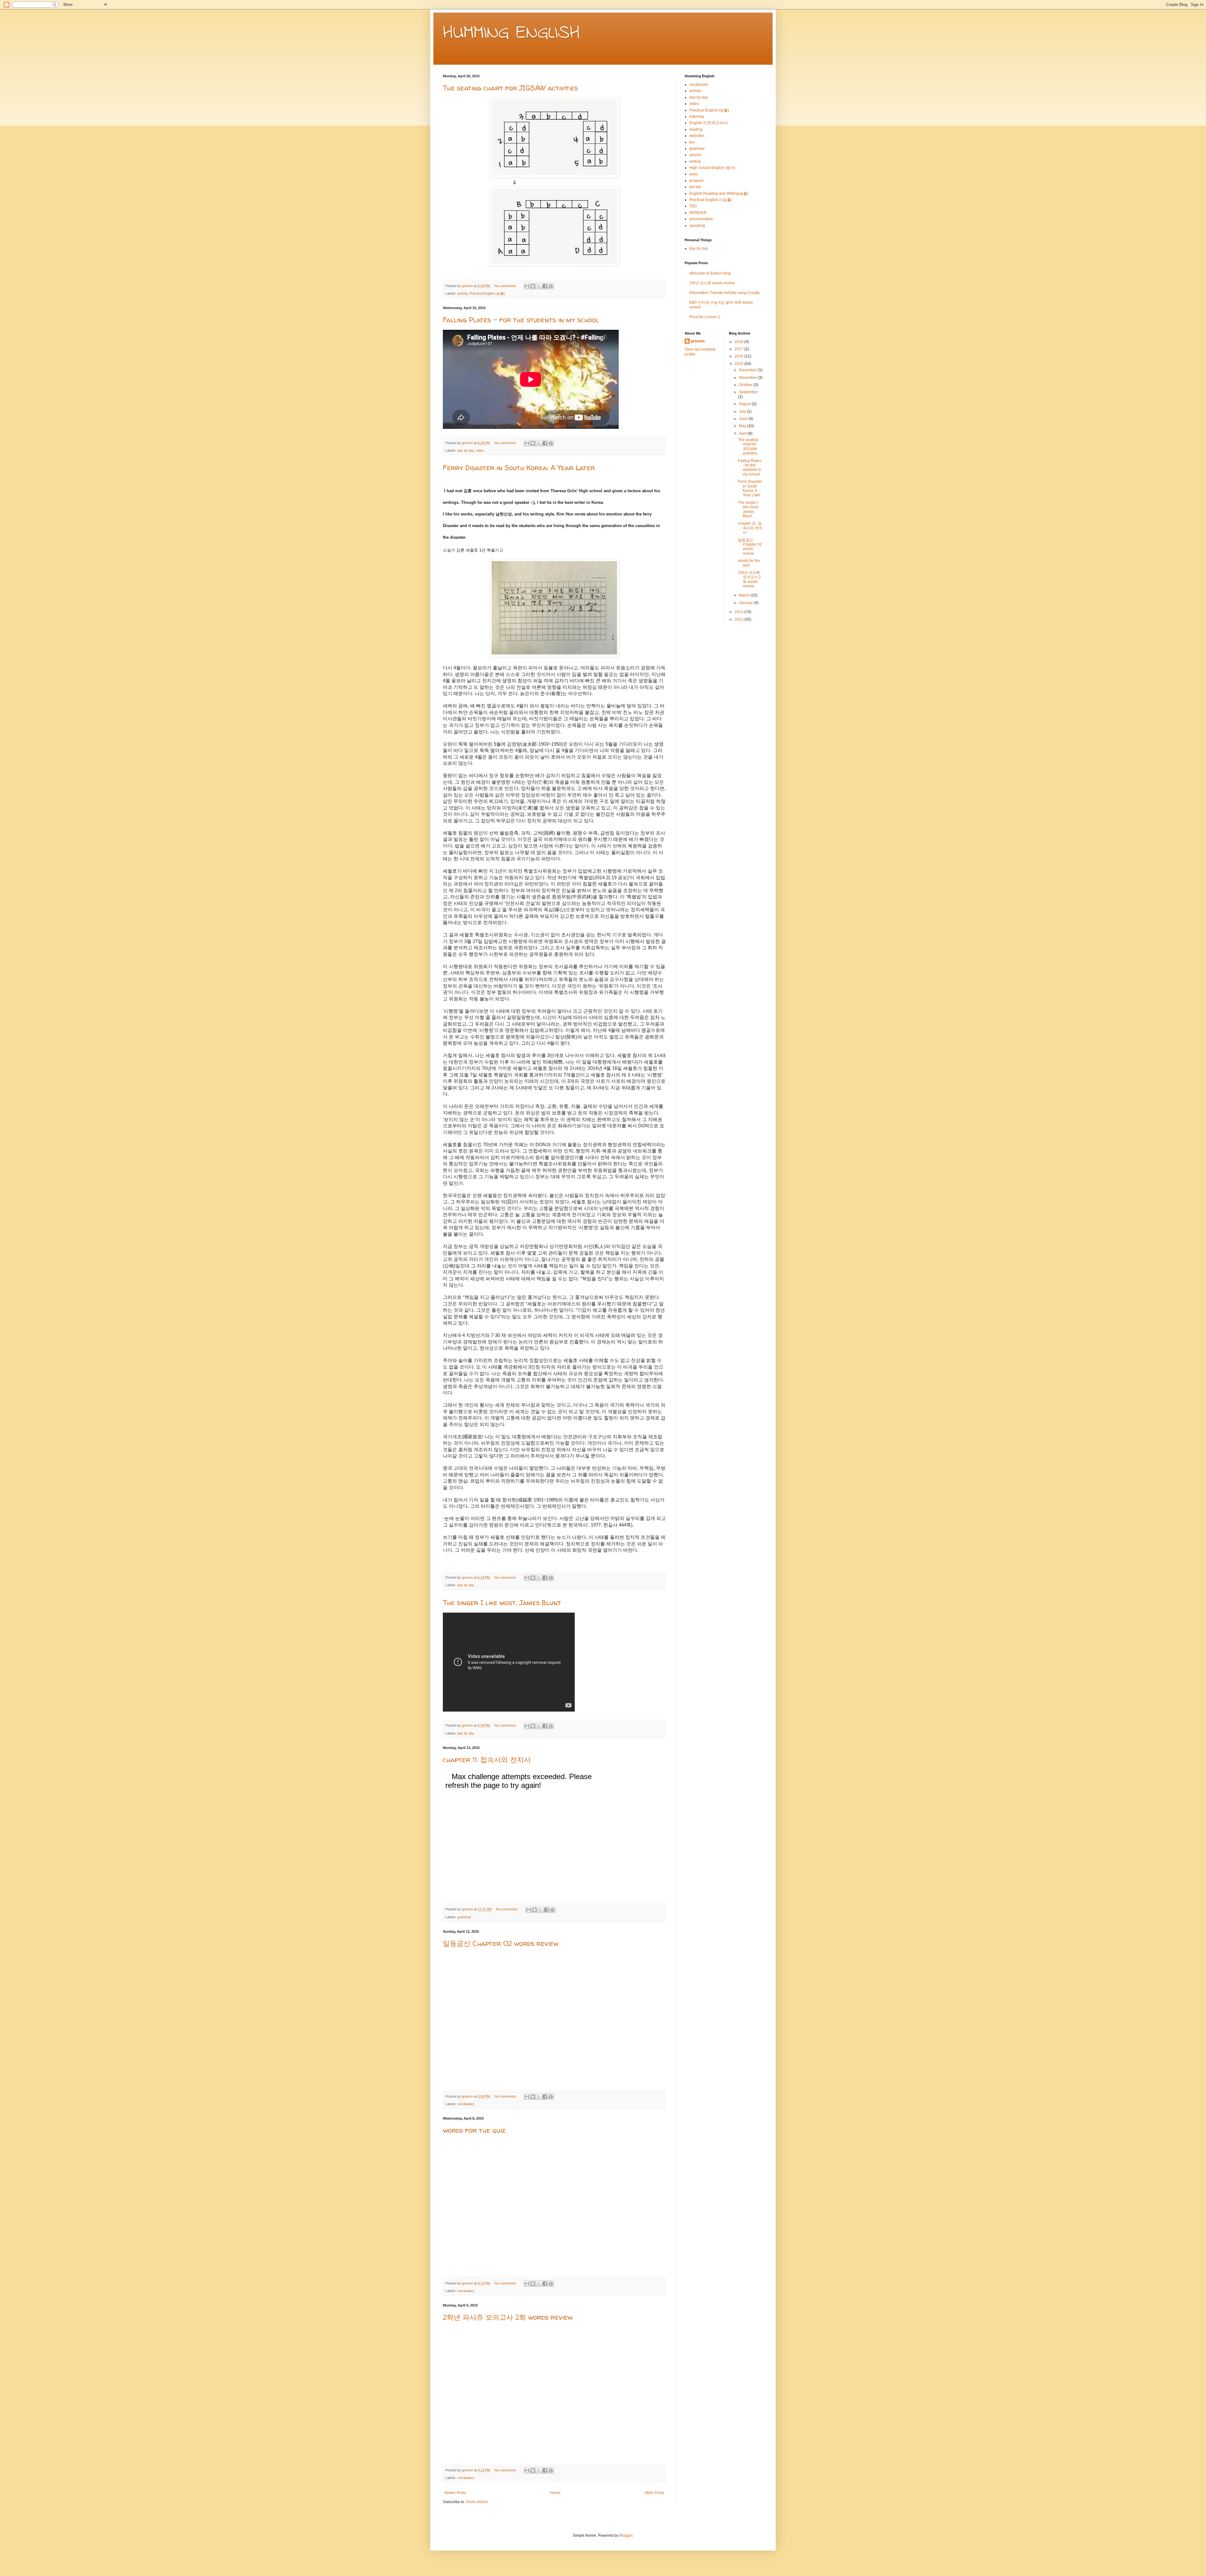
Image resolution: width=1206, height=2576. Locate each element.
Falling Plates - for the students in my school (521, 320)
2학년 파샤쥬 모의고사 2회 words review (508, 2317)
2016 (739, 356)
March (745, 595)
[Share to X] (539, 286)
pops (694, 174)
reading (696, 129)
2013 (739, 619)
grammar (464, 1917)
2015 (739, 364)
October (746, 385)
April (743, 433)
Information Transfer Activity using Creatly (725, 293)
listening (697, 117)
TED (693, 206)
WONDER (698, 213)
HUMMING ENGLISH (511, 33)
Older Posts (654, 2493)
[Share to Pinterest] (551, 286)
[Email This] (527, 286)
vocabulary (466, 2104)
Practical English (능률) (487, 293)
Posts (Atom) (477, 2502)
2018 (739, 342)
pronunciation (701, 219)
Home (555, 2493)
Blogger (626, 2535)
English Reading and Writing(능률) (719, 193)
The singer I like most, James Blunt (502, 1603)
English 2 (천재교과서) (709, 123)
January (746, 603)
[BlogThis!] (533, 286)
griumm (698, 341)
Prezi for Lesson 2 (705, 317)
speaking (697, 226)
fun (692, 142)
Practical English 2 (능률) (711, 200)
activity (462, 293)
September (748, 392)
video (480, 450)
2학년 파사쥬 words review (712, 283)
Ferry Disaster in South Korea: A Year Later (519, 468)
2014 (739, 612)
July (743, 411)
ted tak (695, 187)
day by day (466, 450)
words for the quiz (474, 2130)
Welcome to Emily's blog (710, 273)
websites (697, 136)
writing (695, 161)
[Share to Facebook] (545, 286)
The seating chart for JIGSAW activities (510, 88)
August (745, 404)
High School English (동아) (712, 168)
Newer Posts (455, 2493)
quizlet (695, 155)
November (748, 378)
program (697, 181)
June (744, 419)
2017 (739, 349)
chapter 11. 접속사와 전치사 (487, 1760)
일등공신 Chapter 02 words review (501, 1943)
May (743, 426)
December (748, 370)
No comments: (506, 286)
